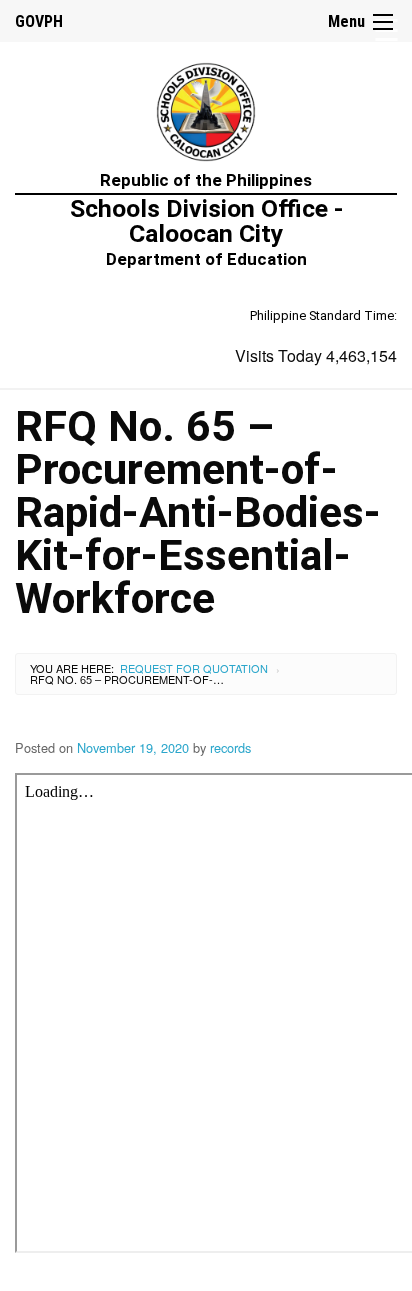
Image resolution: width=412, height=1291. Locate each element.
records (230, 747)
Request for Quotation (194, 668)
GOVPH (39, 21)
